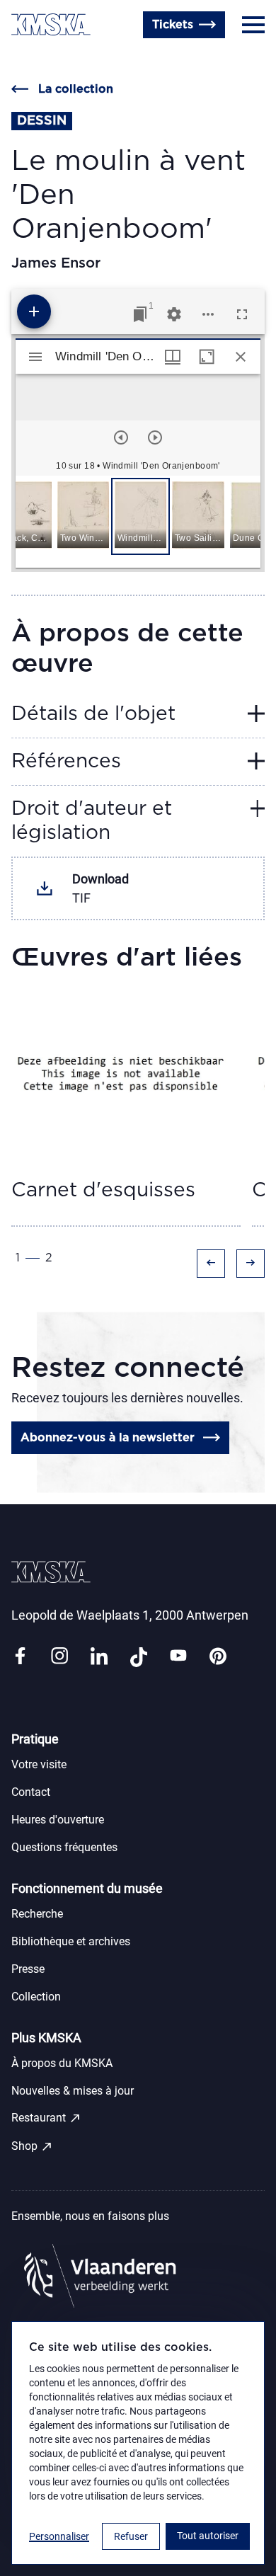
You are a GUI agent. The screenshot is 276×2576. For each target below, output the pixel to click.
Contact (31, 1792)
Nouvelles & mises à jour (73, 2091)
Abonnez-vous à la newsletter (108, 1438)
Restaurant (46, 2118)
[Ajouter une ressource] (34, 311)
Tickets (173, 25)
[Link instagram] (59, 1657)
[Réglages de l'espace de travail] (174, 314)
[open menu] (253, 25)
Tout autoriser (208, 2536)
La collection (76, 89)
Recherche (37, 1914)
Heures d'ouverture (64, 59)
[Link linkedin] (99, 1657)
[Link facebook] (20, 1657)
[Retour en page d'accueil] (51, 24)
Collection (36, 1997)
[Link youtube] (178, 1657)
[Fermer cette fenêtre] (241, 357)
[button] (26, 516)
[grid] (138, 522)
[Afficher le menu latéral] (35, 357)
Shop (32, 2146)
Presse (28, 1969)
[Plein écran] (242, 314)
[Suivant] (155, 437)
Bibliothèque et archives (71, 1941)
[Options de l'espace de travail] (208, 314)
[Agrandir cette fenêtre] (207, 357)
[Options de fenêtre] (173, 357)
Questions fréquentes (64, 1847)
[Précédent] (121, 437)
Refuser (131, 2536)
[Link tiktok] (139, 1657)
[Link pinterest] (218, 1657)
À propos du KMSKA (62, 2063)
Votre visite (39, 1764)
